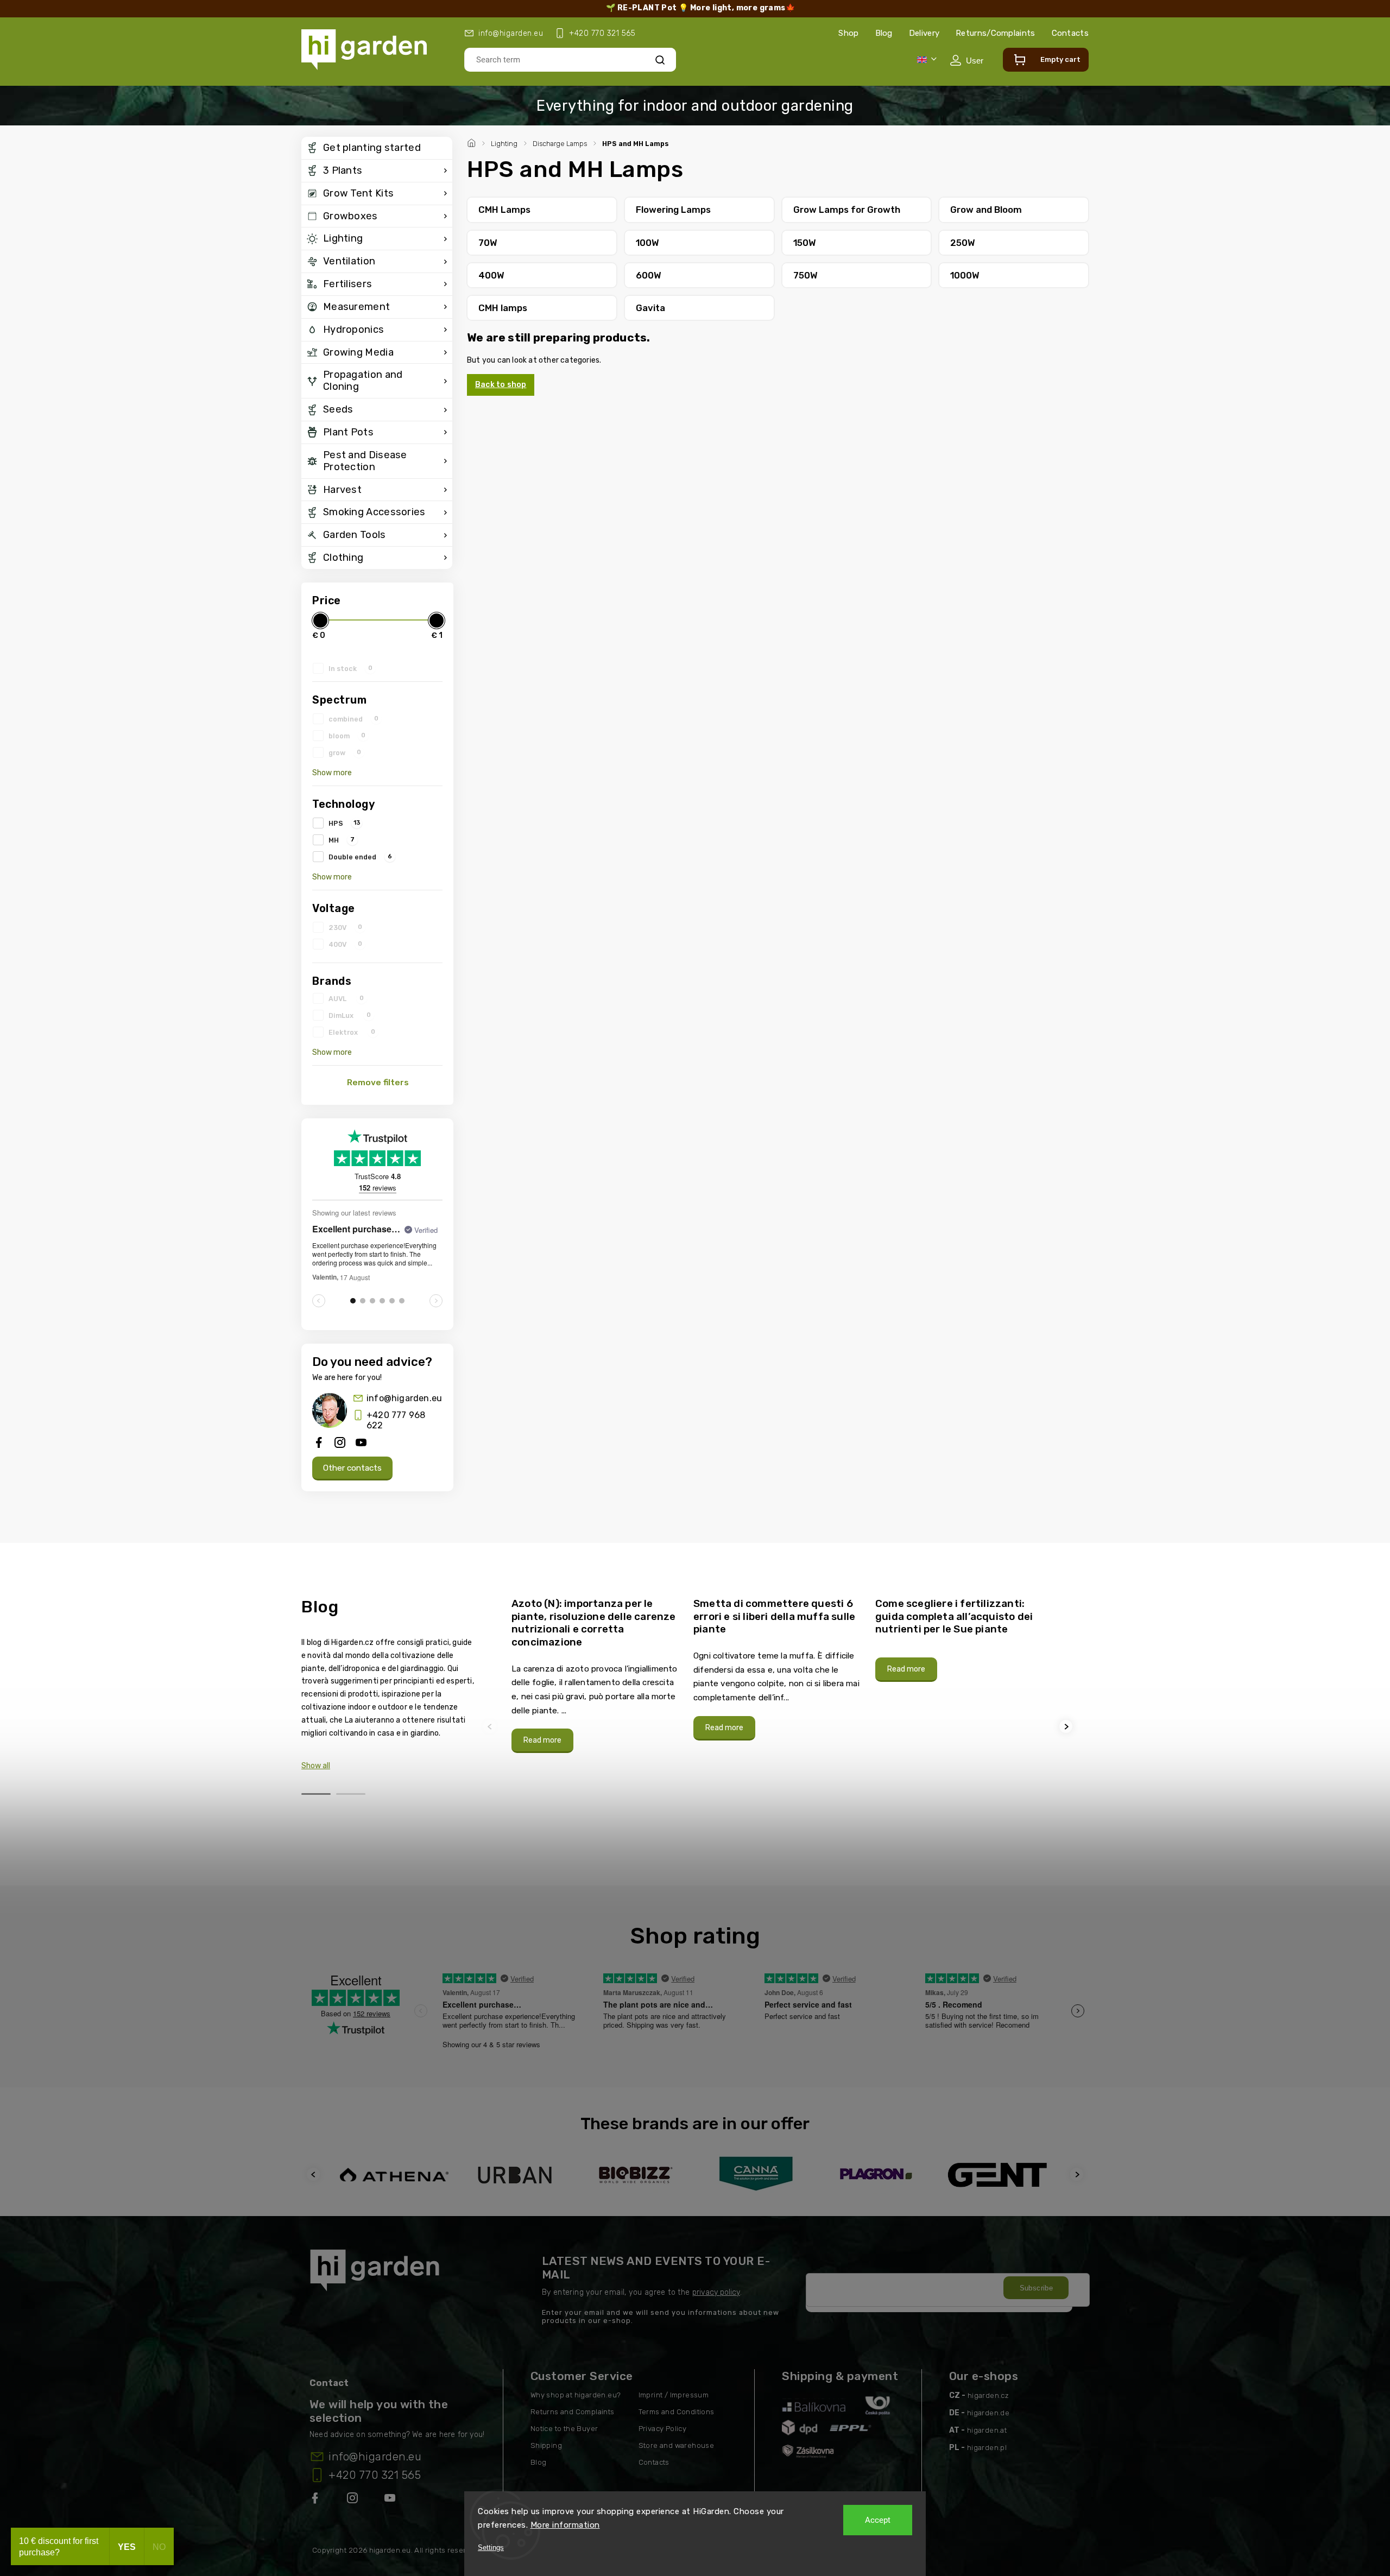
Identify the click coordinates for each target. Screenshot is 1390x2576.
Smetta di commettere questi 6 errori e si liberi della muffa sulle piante (774, 1616)
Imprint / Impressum (674, 2395)
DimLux (350, 1015)
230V (345, 927)
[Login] (966, 60)
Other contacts (352, 1468)
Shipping (546, 2445)
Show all (316, 1766)
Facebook (316, 2500)
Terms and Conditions (677, 2412)
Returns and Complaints (573, 2412)
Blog (884, 33)
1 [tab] (316, 1794)
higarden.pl (987, 2448)
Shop (848, 33)
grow (345, 752)
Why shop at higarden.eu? (576, 2395)
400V (345, 944)
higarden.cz (988, 2395)
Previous (491, 1727)
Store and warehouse (677, 2445)
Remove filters (378, 1083)
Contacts (1070, 33)
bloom (347, 736)
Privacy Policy (663, 2429)
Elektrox (352, 1032)
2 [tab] (351, 1794)
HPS (345, 823)
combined (353, 719)
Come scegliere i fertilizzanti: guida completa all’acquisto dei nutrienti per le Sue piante (954, 1616)
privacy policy (716, 2292)
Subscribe (1037, 2288)
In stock (350, 668)
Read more (542, 1740)
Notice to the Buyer (564, 2429)
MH (342, 840)
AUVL (346, 998)
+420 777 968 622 (396, 1420)
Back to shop (501, 385)
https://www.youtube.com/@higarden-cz (394, 2500)
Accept (878, 2520)
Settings (491, 2547)
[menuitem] (377, 148)
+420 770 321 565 (375, 2475)
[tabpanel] (596, 1675)
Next (1067, 1727)
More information (565, 2525)
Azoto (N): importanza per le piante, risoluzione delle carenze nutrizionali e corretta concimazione (594, 1623)
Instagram (353, 2500)
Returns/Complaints (995, 33)
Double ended (360, 857)
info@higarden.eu (404, 1398)
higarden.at (987, 2430)
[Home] (473, 142)
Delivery (924, 33)
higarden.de (988, 2413)
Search (660, 59)
